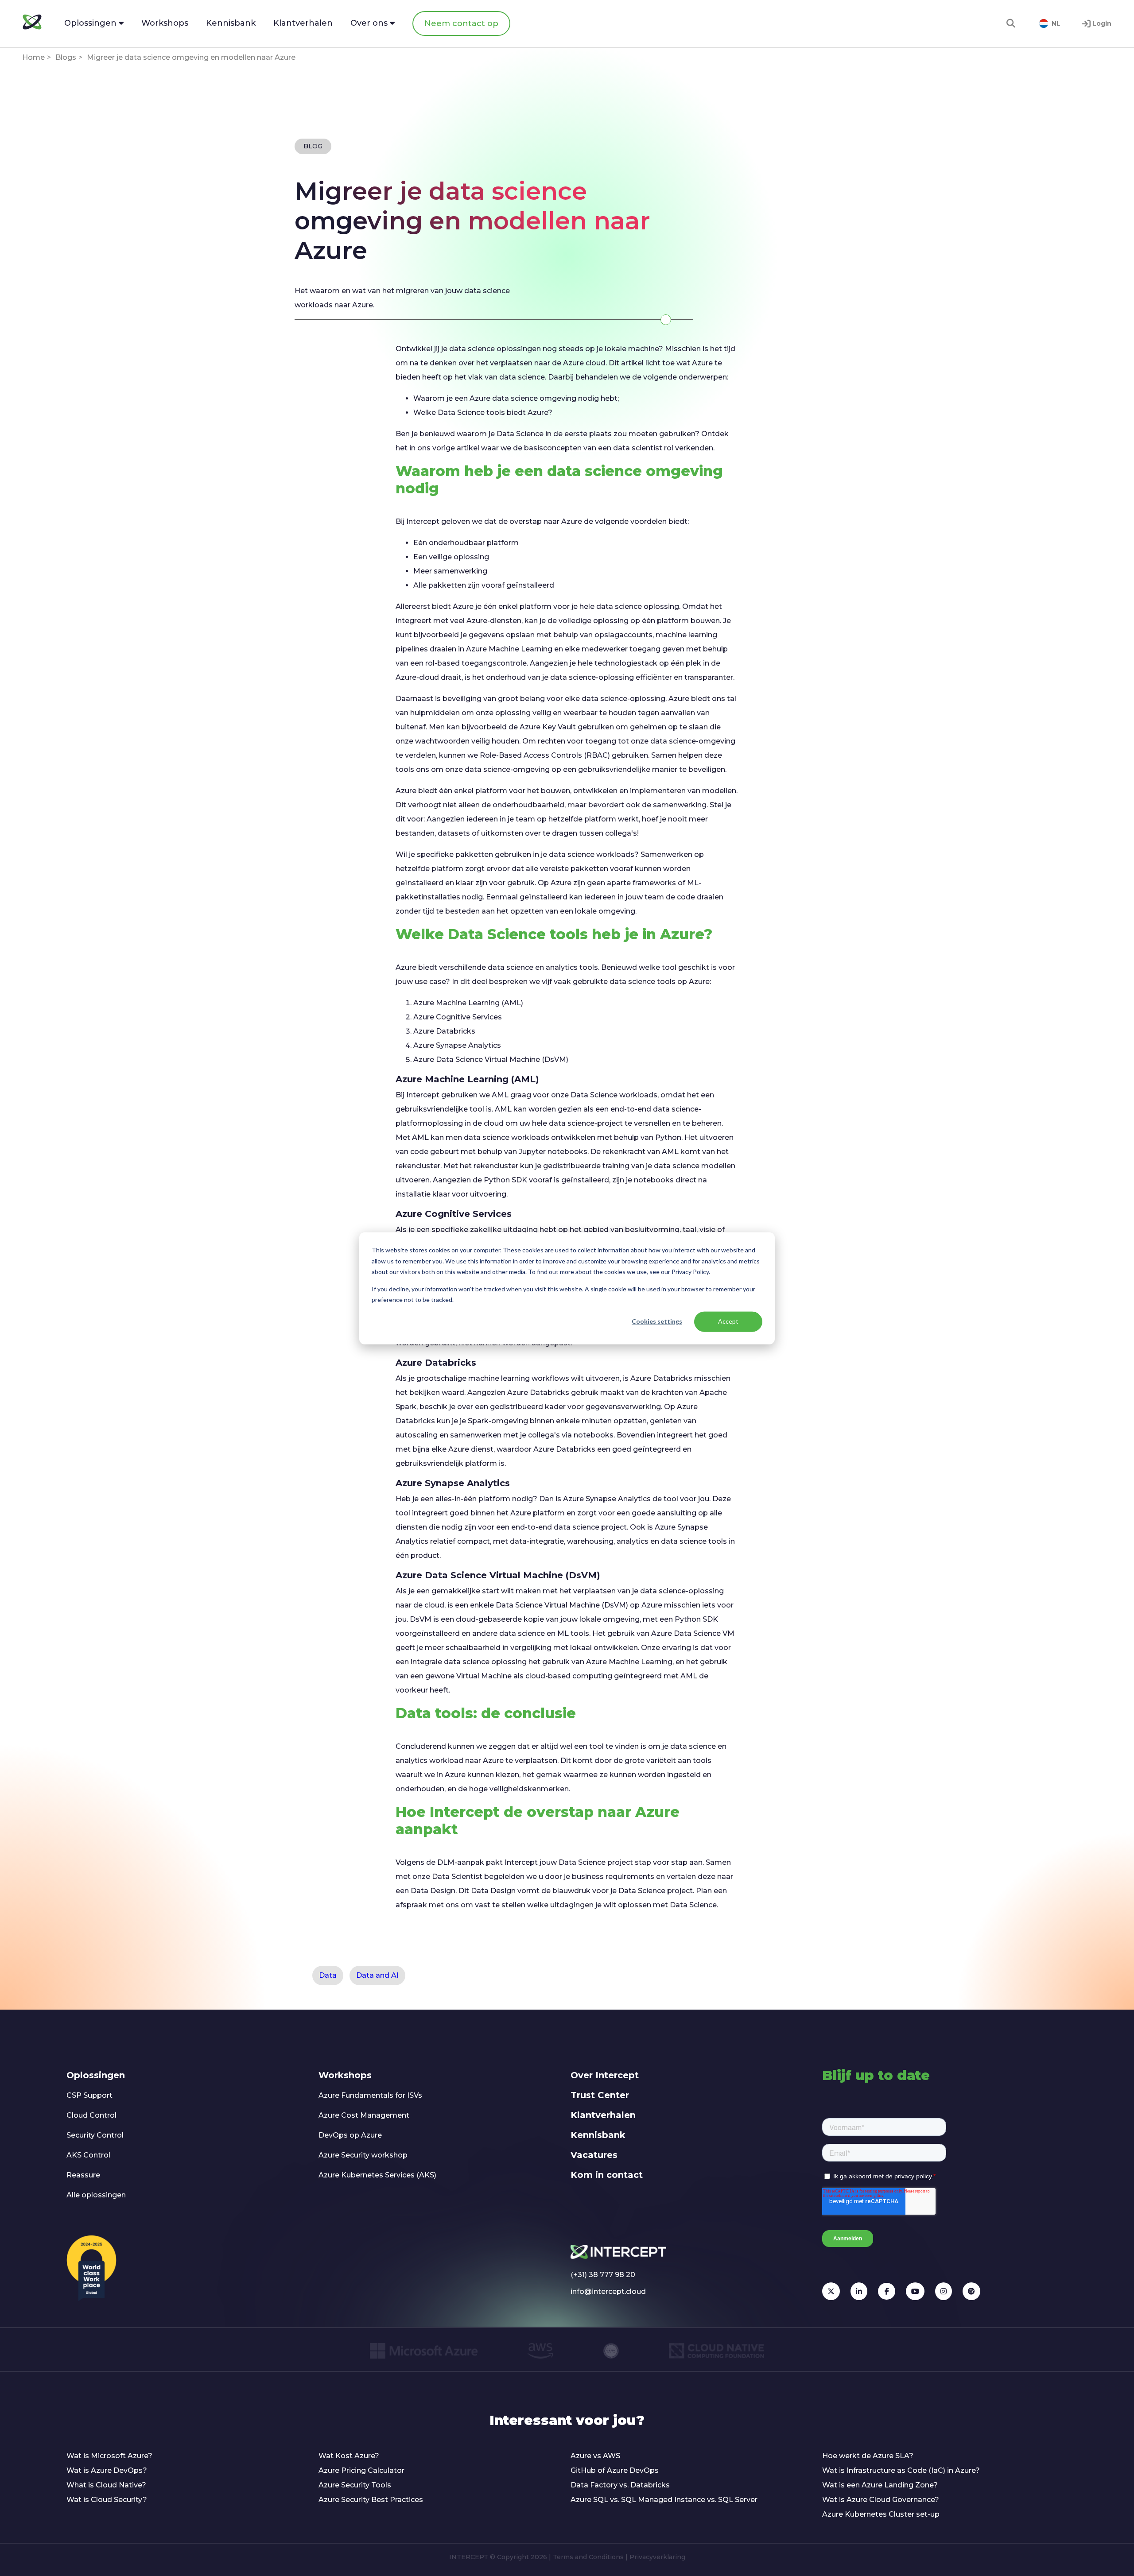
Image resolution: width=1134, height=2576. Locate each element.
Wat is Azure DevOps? (107, 2470)
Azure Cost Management (364, 2115)
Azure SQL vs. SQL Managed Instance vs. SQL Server (664, 2500)
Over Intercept (605, 2075)
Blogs (66, 57)
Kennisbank (598, 2135)
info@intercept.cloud (608, 2291)
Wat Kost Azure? (349, 2456)
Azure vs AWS (595, 2456)
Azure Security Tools (355, 2485)
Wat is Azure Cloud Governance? (881, 2500)
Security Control (95, 2135)
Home (33, 57)
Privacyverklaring (657, 2557)
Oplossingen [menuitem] (91, 23)
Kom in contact (607, 2175)
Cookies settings (657, 1321)
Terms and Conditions (588, 2557)
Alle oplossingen (96, 2195)
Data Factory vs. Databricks (620, 2485)
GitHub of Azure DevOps (615, 2470)
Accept (728, 1321)
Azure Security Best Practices (371, 2500)
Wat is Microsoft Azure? (109, 2456)
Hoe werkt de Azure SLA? (868, 2456)
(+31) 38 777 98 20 (603, 2275)
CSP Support (89, 2095)
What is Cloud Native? (106, 2485)
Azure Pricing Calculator (361, 2470)
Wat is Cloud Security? (107, 2500)
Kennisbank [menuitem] (231, 23)
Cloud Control (91, 2115)
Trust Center (600, 2095)
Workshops (345, 2075)
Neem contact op (461, 23)
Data (328, 1975)
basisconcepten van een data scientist (593, 448)
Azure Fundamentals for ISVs (370, 2095)
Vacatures (594, 2155)
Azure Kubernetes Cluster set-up (881, 2514)
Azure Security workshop (363, 2155)
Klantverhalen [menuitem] (303, 23)
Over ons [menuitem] (370, 23)
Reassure (83, 2175)
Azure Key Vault (548, 727)
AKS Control (88, 2155)
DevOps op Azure (350, 2135)
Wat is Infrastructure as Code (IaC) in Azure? (901, 2470)
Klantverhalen (603, 2115)
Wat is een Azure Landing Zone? (880, 2485)
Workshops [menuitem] (165, 23)
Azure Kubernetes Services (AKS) (377, 2175)
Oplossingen (96, 2075)
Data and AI (377, 1975)
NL (1056, 23)
